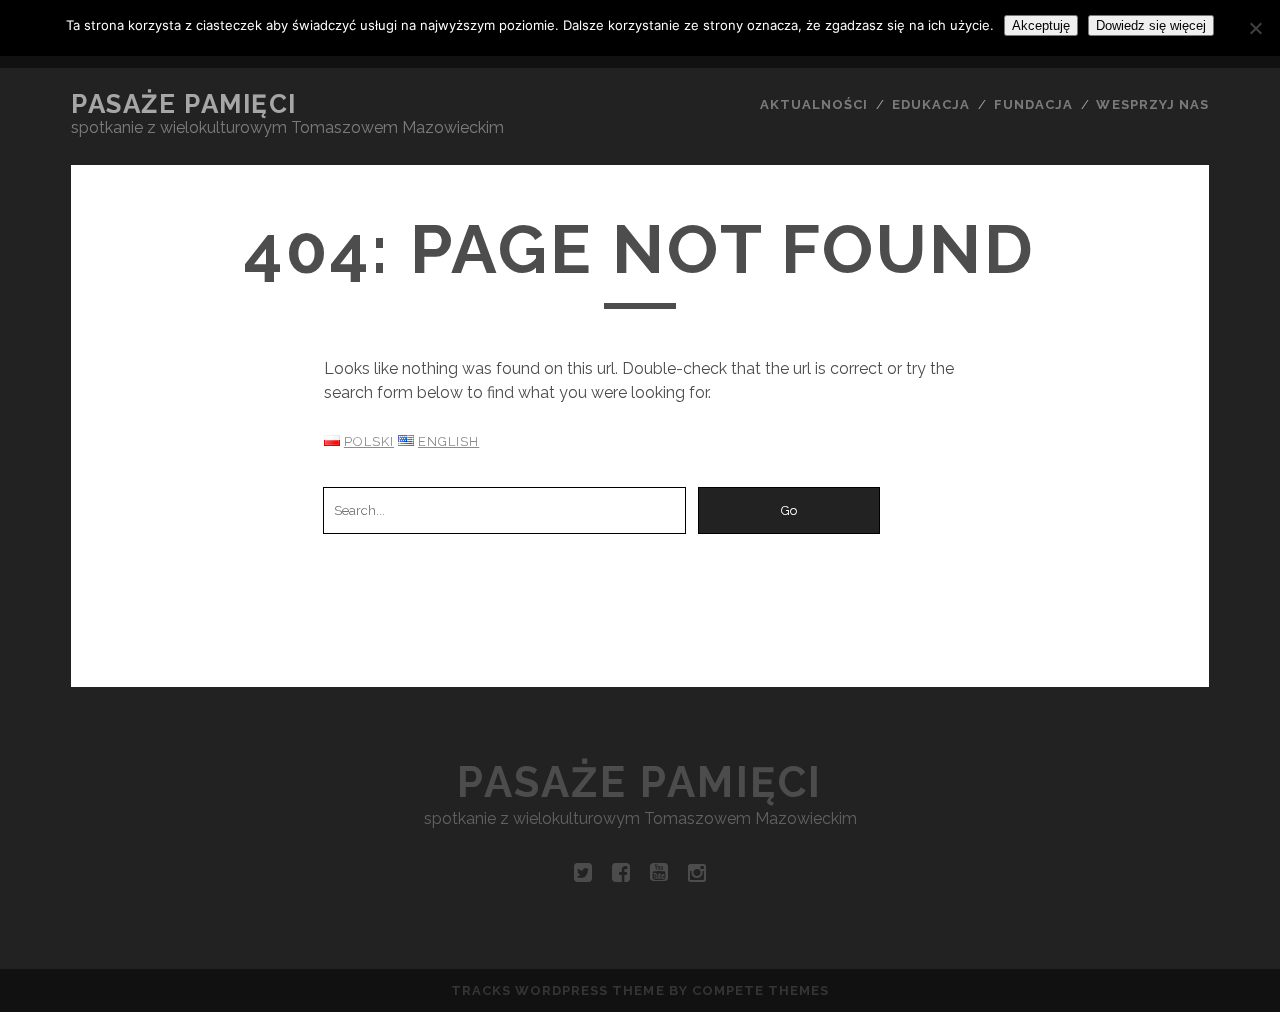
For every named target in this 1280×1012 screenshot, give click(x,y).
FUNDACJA (1033, 104)
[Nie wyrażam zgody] (1255, 28)
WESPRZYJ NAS (1152, 104)
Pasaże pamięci (184, 104)
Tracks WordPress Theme (558, 990)
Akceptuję (1041, 25)
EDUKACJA (931, 104)
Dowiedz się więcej (1151, 25)
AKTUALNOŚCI (814, 104)
